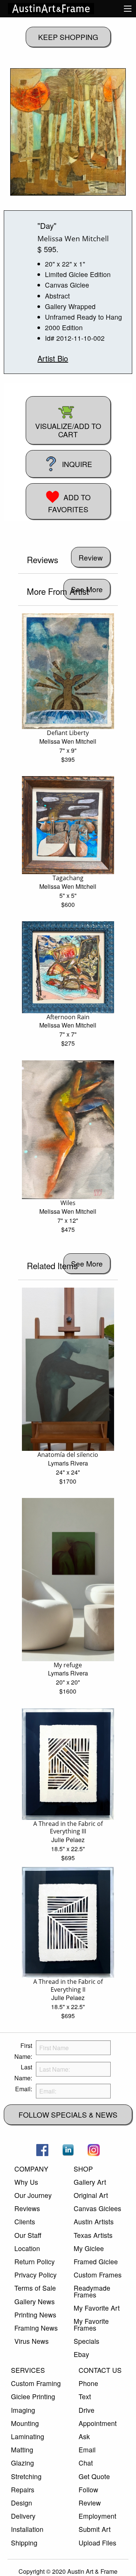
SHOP (83, 2169)
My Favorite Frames (91, 2324)
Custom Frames (98, 2275)
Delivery (23, 2516)
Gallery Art (90, 2182)
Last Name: (23, 2072)
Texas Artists (93, 2235)
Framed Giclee (96, 2261)
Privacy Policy (36, 2275)
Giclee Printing (33, 2396)
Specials (87, 2341)
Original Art (91, 2195)
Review (90, 2503)
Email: (24, 2089)
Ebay (81, 2354)
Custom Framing (36, 2383)
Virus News (32, 2341)
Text (85, 2396)
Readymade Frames (92, 2291)
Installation (27, 2529)
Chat (86, 2463)
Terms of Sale (35, 2288)
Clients (25, 2221)
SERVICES (28, 2370)
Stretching (26, 2476)
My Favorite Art (97, 2308)
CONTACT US (100, 2370)
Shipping (24, 2543)
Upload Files (97, 2543)
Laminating (28, 2436)
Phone (88, 2383)
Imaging (23, 2410)
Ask (84, 2436)
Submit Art (95, 2529)
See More (87, 1263)
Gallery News (35, 2301)
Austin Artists (94, 2221)
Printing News (35, 2315)
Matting (22, 2450)
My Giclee (89, 2248)
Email (87, 2450)
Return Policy (35, 2261)
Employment (97, 2516)
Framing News (36, 2328)
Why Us (26, 2182)
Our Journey (33, 2195)
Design (22, 2503)
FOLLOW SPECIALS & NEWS (68, 2114)
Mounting (25, 2423)
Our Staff (28, 2235)
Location (27, 2248)
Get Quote (94, 2476)
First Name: (23, 2051)
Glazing (22, 2463)
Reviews (27, 2208)
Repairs (23, 2489)
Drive (87, 2410)
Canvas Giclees (97, 2208)
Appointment (98, 2423)
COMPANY (31, 2169)
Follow (88, 2489)
